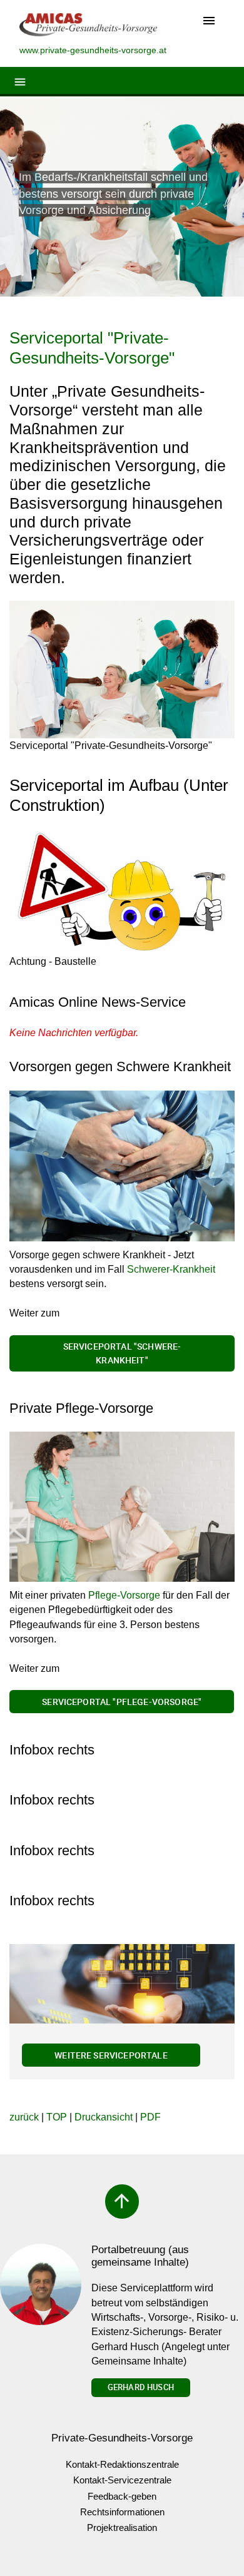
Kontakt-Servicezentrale (122, 2480)
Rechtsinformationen (122, 2512)
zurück (24, 2117)
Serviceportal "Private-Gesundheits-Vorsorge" (92, 348)
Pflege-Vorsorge (124, 1595)
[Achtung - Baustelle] (122, 893)
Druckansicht (104, 2117)
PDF (150, 2117)
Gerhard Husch (141, 2387)
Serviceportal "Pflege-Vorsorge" (122, 1702)
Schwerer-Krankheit (171, 1269)
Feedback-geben (122, 2496)
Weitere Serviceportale (111, 2055)
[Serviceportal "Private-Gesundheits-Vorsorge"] (122, 669)
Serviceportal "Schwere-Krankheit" (122, 1353)
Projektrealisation (122, 2528)
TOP (57, 2117)
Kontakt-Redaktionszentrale (122, 2464)
